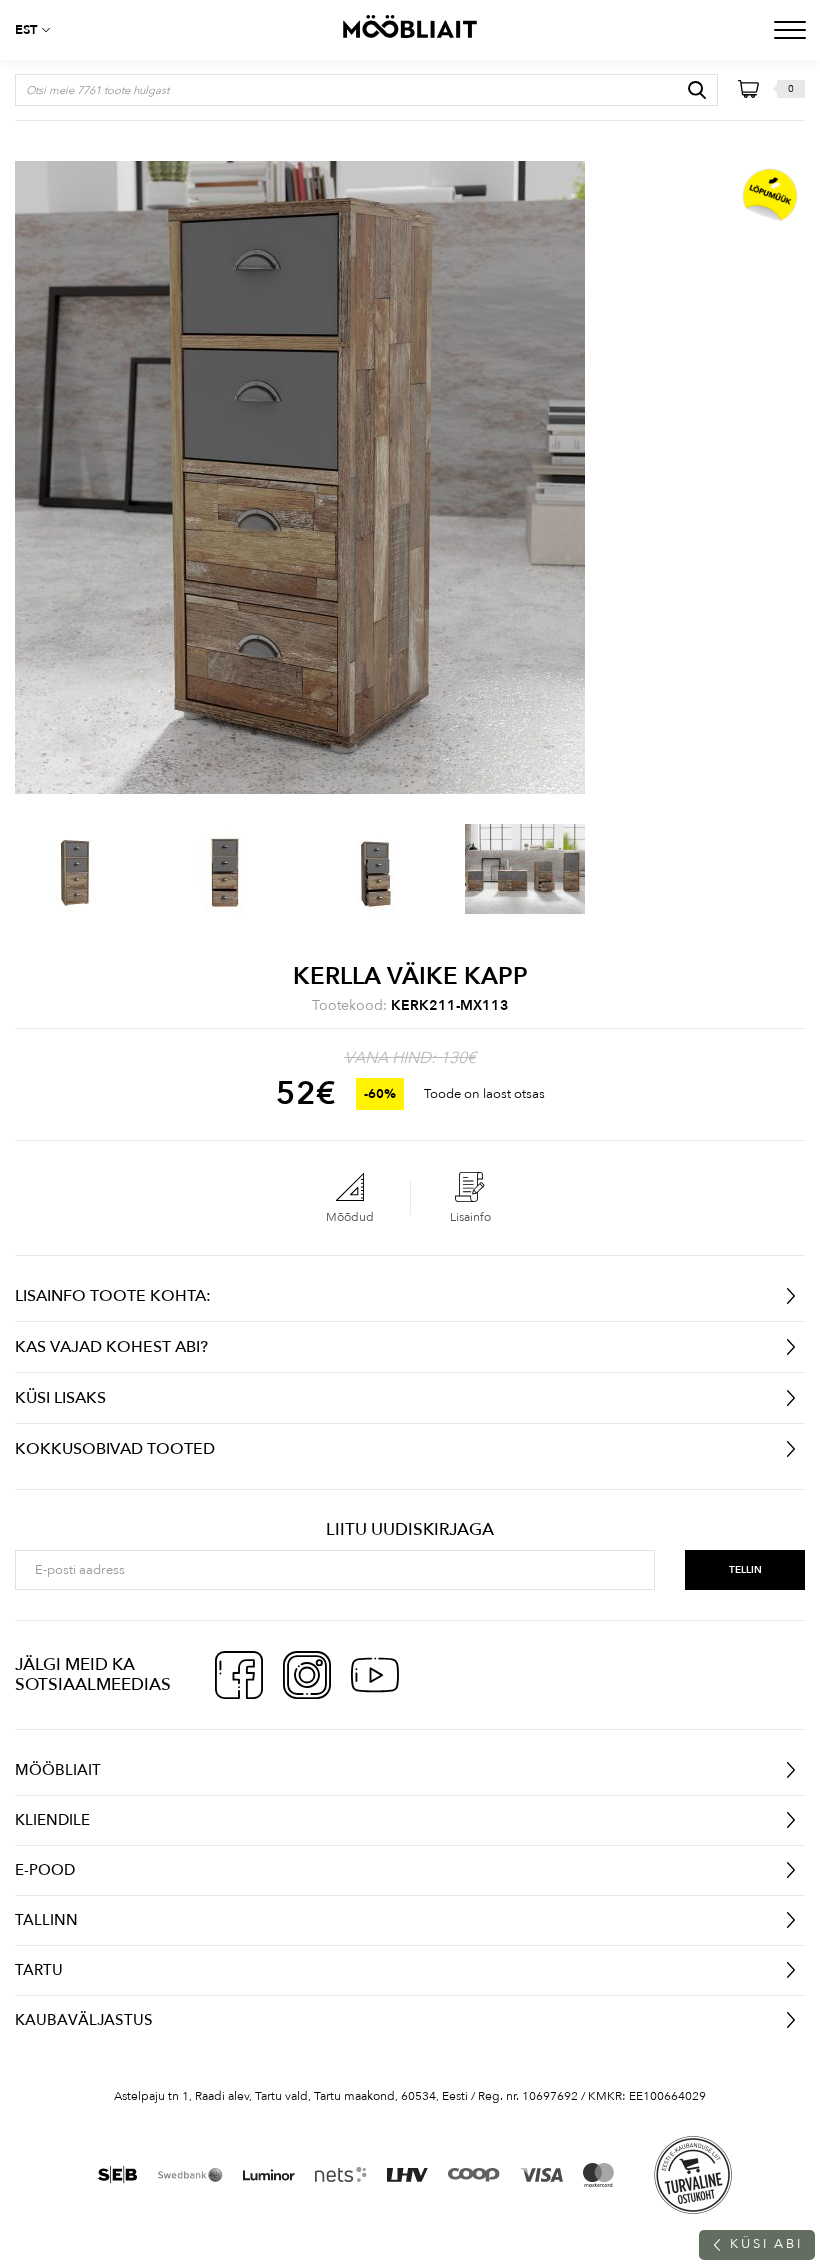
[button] (40, 30)
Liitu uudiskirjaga (410, 1530)
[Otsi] (697, 90)
